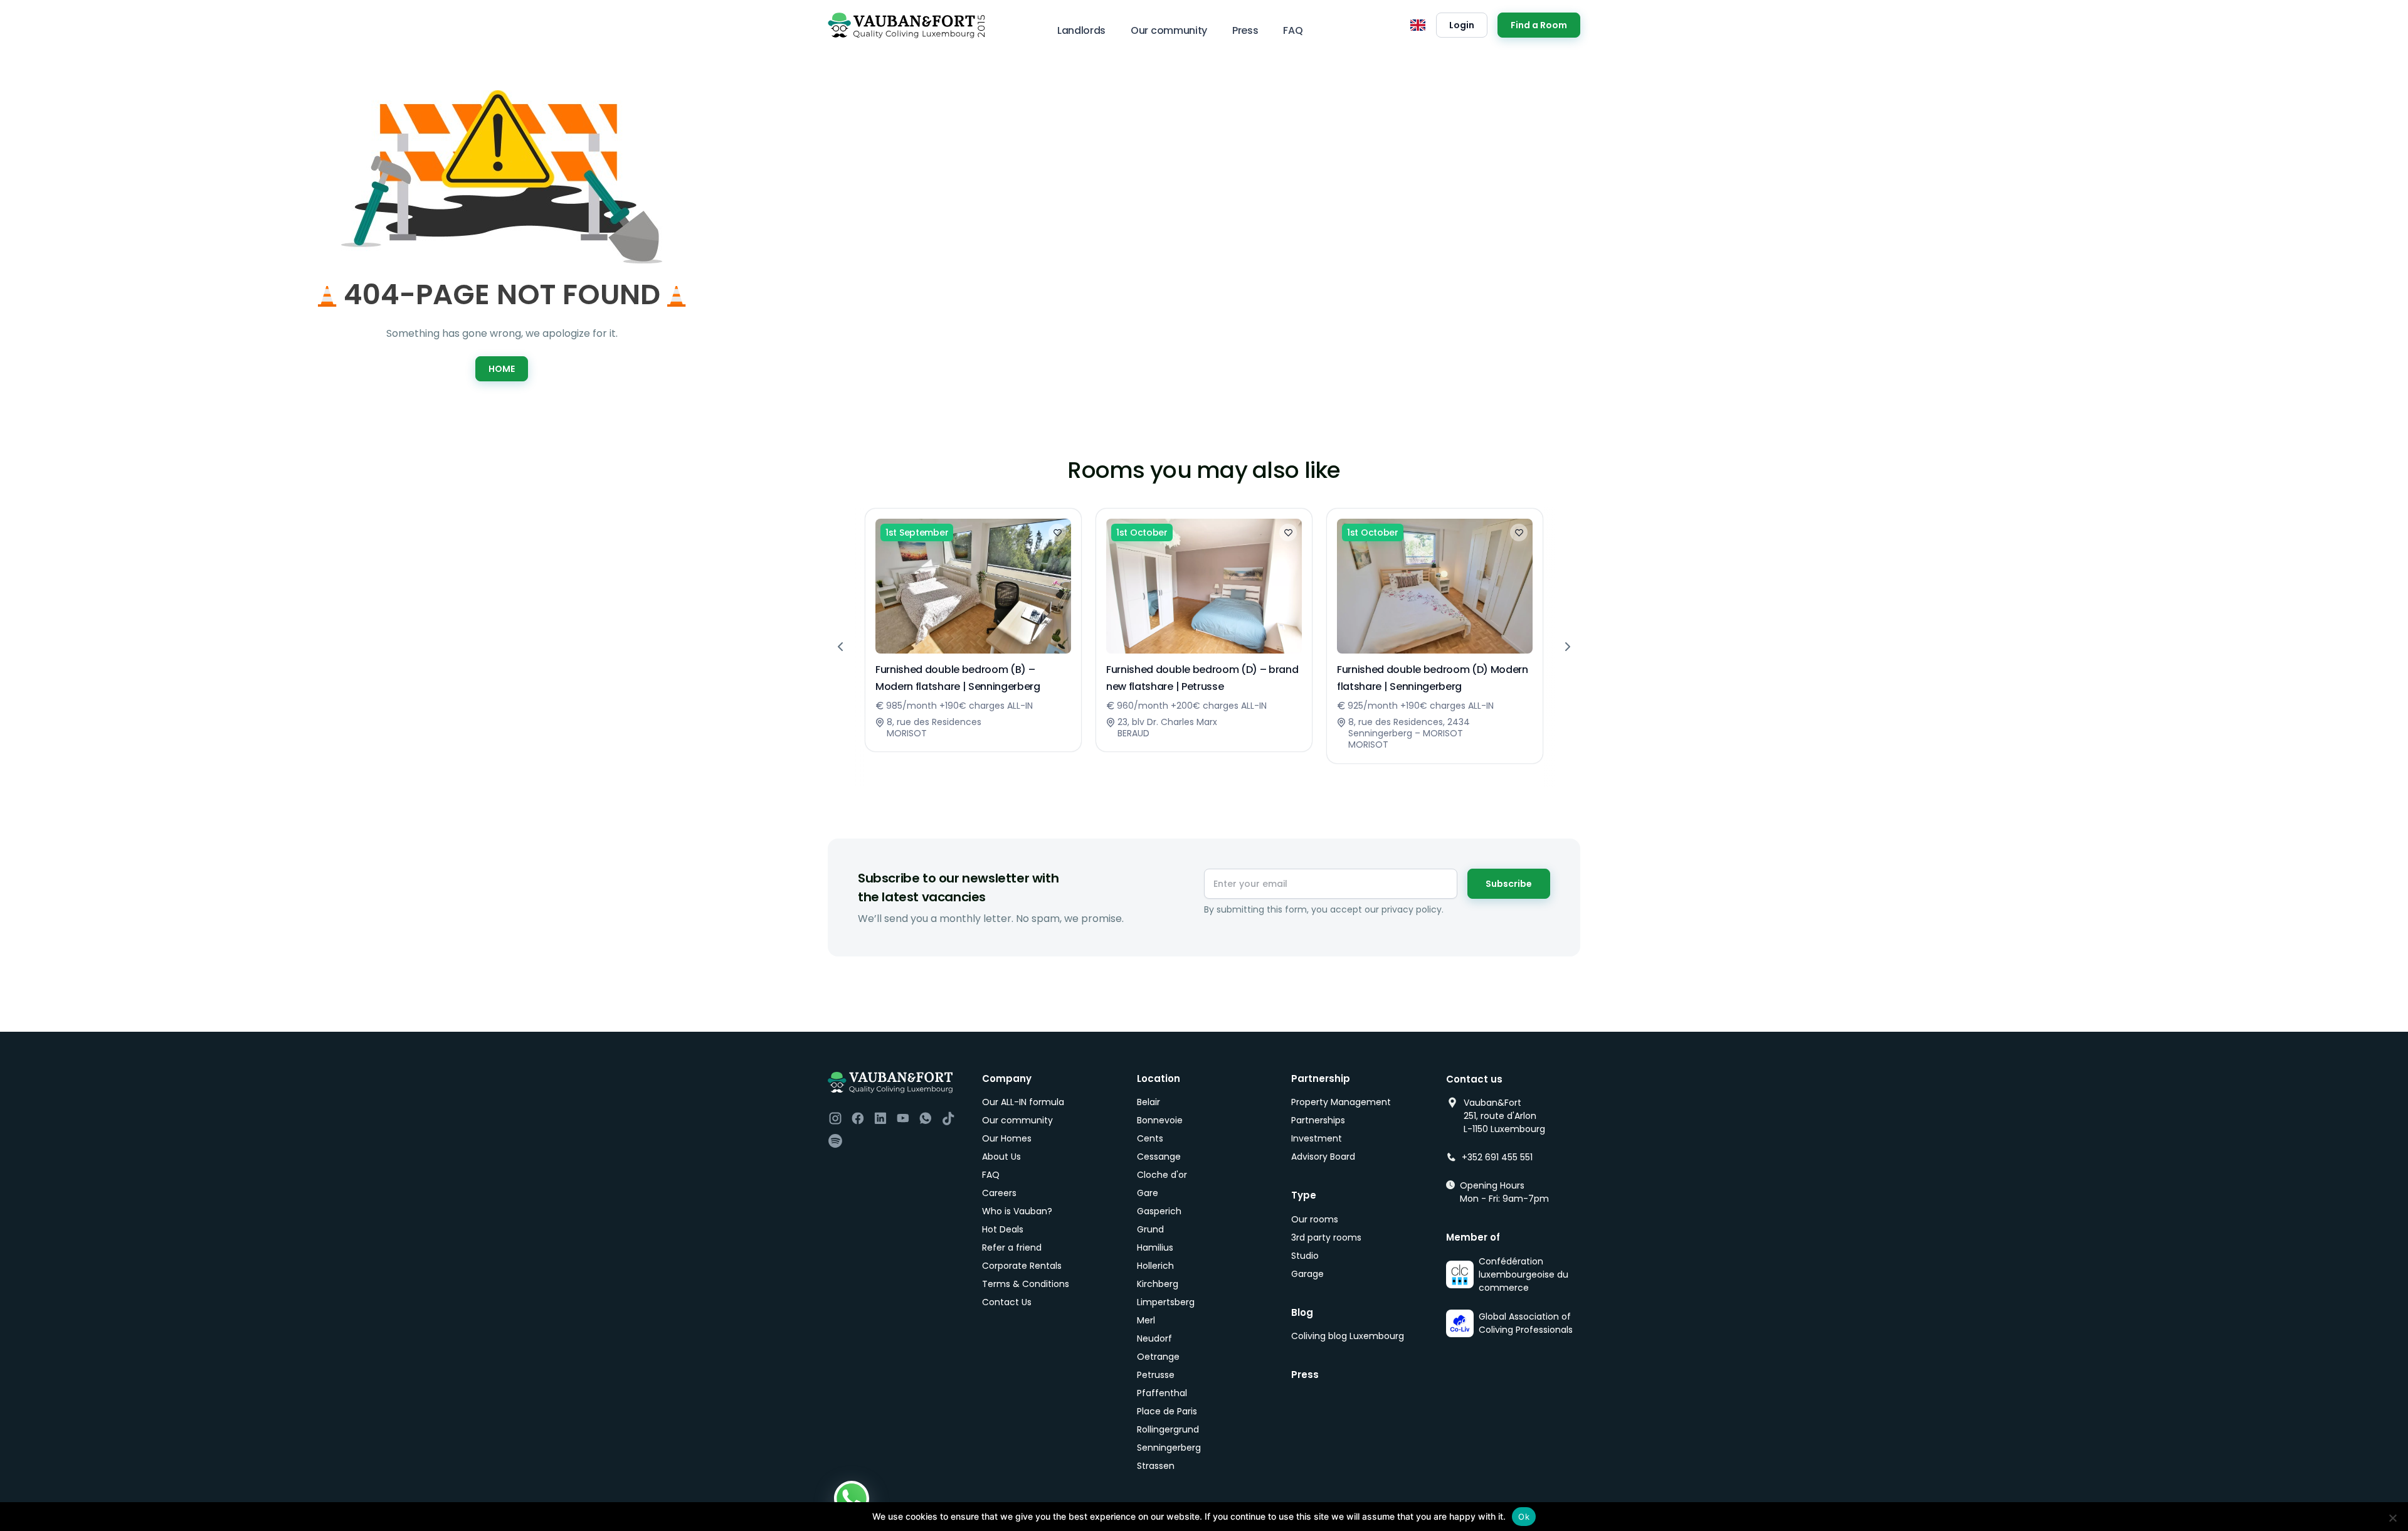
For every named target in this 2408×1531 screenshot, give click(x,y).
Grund (1150, 1229)
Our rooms (1315, 1219)
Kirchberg (1158, 1284)
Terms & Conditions (1026, 1284)
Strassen (1156, 1466)
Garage (1307, 1274)
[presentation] (840, 647)
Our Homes (1007, 1138)
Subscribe (1509, 884)
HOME (502, 369)
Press (1245, 30)
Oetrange (1158, 1357)
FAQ (1293, 30)
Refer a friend (1012, 1248)
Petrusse (1156, 1375)
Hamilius (1155, 1248)
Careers (999, 1193)
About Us (1001, 1157)
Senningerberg (1169, 1448)
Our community (1169, 30)
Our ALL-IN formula (1023, 1102)
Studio (1305, 1256)
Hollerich (1155, 1266)
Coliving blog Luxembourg (1348, 1336)
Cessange (1159, 1157)
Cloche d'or (1162, 1175)
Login (1462, 25)
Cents (1150, 1138)
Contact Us (1007, 1302)
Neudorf (1154, 1338)
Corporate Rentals (1022, 1266)
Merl (1146, 1320)
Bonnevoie (1160, 1120)
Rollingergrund (1168, 1429)
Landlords (1081, 30)
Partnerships (1318, 1120)
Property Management (1341, 1102)
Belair (1149, 1102)
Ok (1524, 1517)
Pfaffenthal (1162, 1393)
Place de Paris (1167, 1411)
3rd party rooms (1326, 1237)
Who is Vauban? (1017, 1211)
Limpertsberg (1166, 1302)
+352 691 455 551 (1497, 1157)
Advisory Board (1323, 1157)
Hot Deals (1003, 1229)
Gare (1148, 1193)
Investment (1317, 1138)
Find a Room (1539, 25)
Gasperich (1159, 1211)
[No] (2392, 1518)
